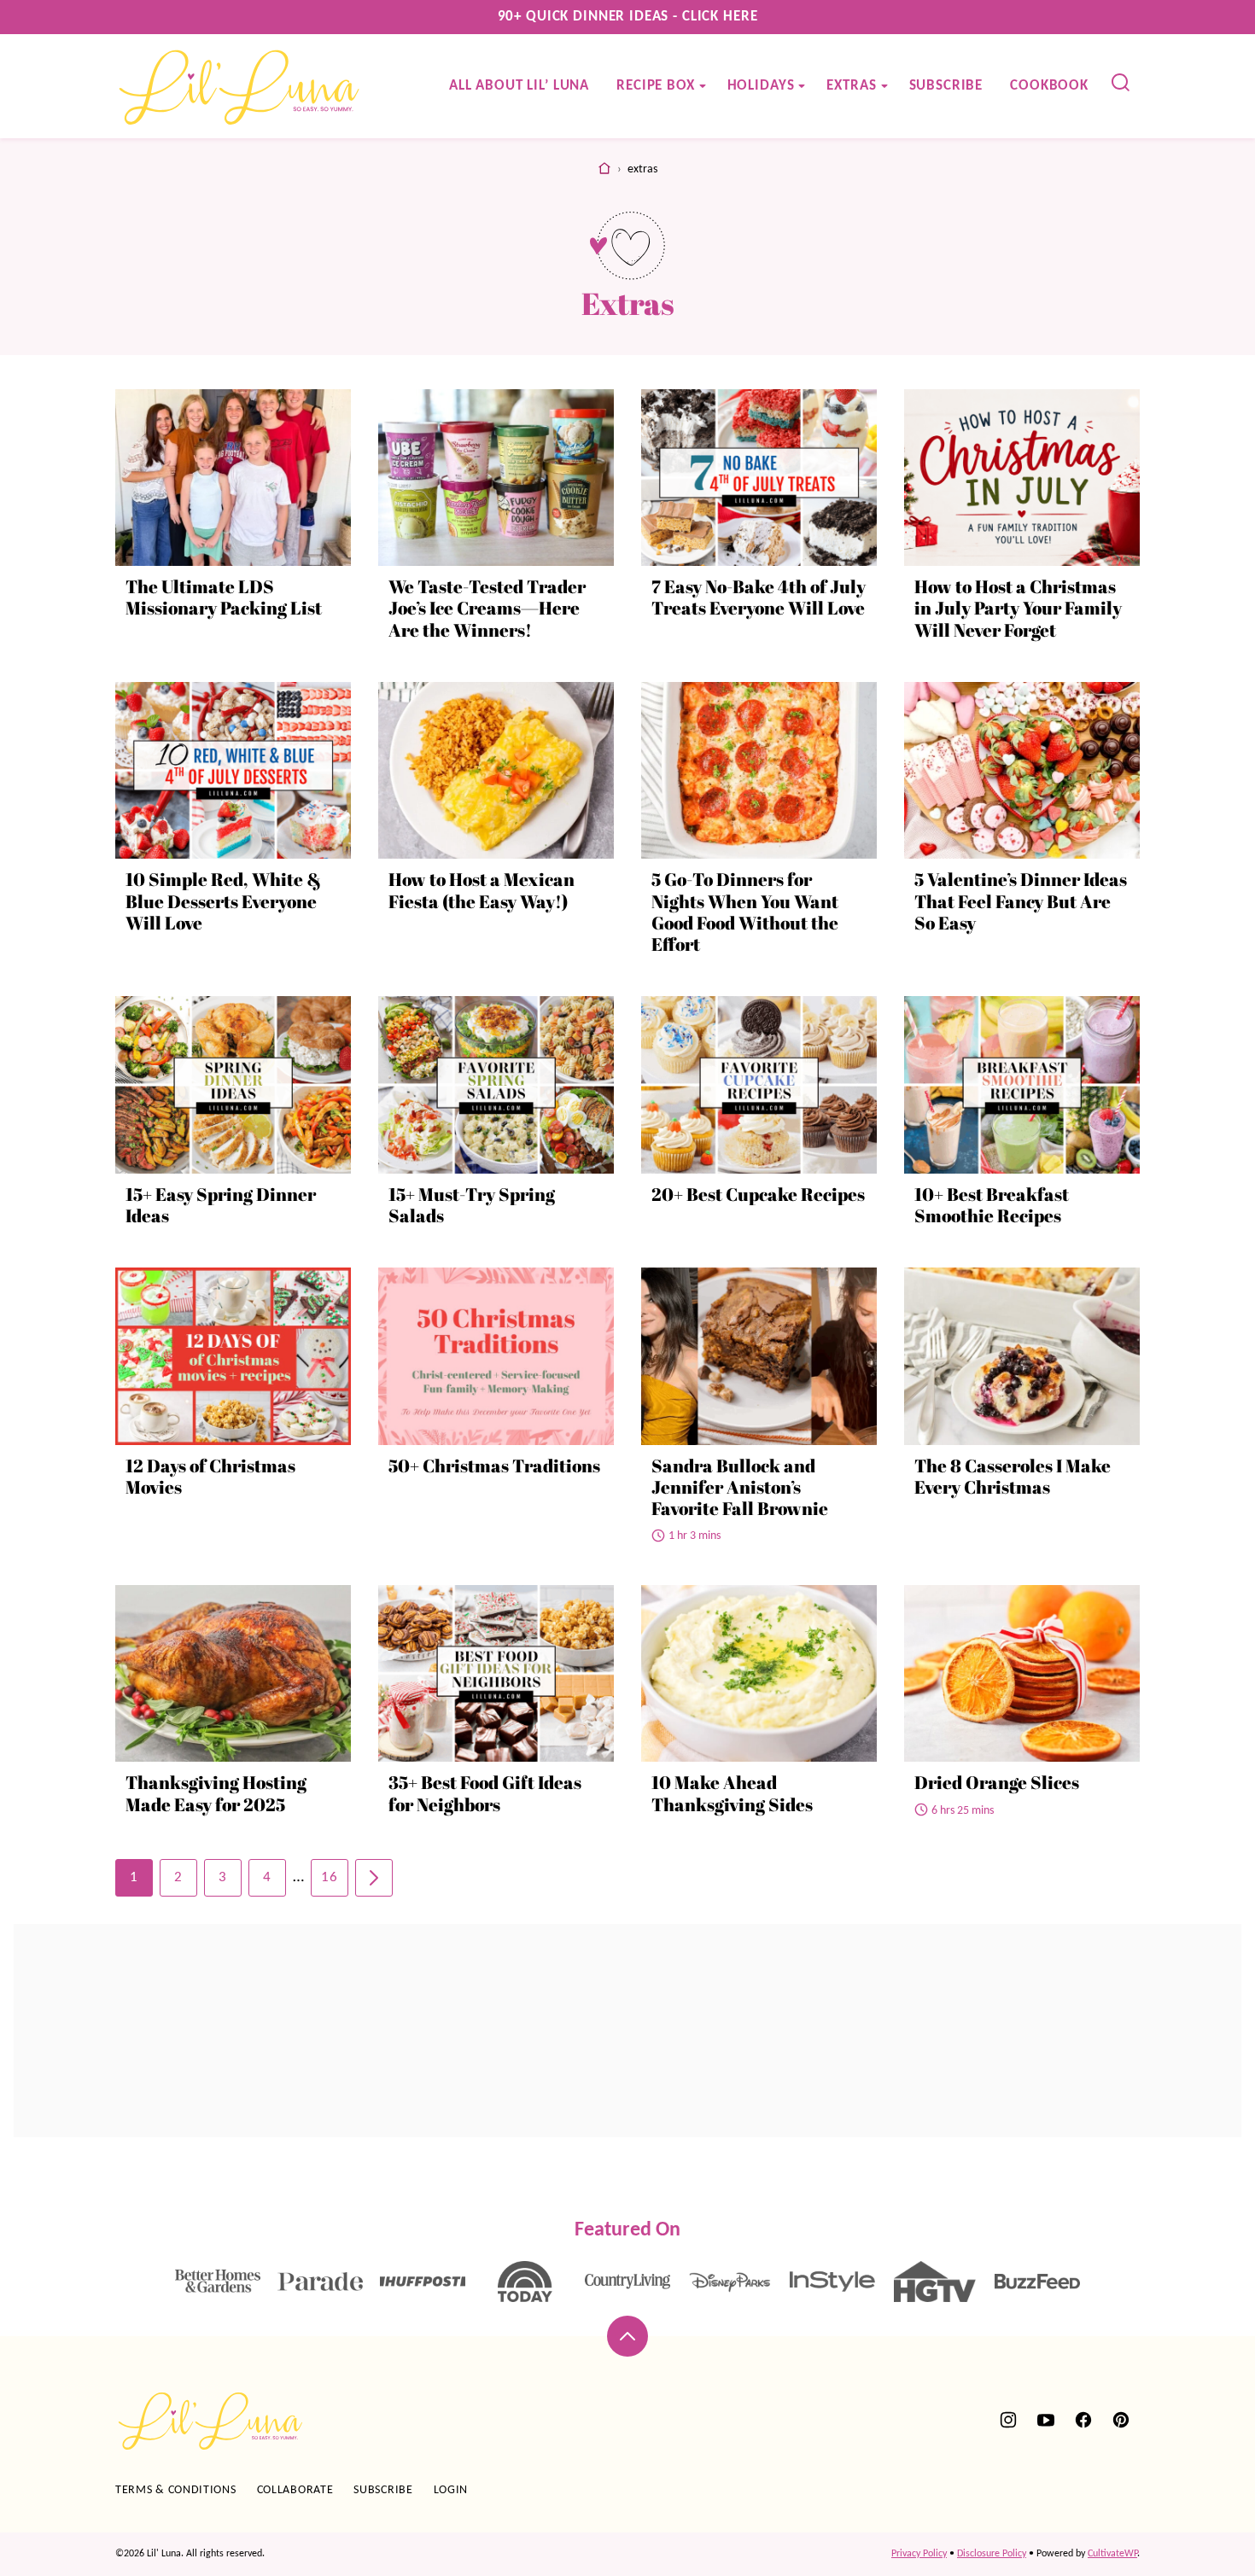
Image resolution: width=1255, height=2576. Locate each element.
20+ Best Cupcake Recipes (758, 1194)
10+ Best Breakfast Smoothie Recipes (992, 1205)
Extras (851, 86)
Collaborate (295, 2490)
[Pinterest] (1121, 2420)
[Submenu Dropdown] (703, 86)
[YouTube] (1046, 2420)
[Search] (1121, 83)
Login (451, 2490)
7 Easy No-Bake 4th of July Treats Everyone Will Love (759, 597)
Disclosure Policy (992, 2554)
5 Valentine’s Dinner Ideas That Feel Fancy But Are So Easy (1021, 900)
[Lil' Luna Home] (240, 86)
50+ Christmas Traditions (494, 1466)
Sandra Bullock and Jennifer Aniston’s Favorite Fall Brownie (740, 1487)
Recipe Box (656, 86)
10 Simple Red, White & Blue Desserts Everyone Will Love (223, 900)
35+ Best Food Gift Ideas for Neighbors (485, 1793)
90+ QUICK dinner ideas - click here (628, 17)
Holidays (761, 86)
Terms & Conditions (176, 2490)
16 (330, 1877)
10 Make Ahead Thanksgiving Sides (732, 1793)
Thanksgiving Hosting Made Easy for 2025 (216, 1793)
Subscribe (946, 86)
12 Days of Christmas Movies (210, 1476)
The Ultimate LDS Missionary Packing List (224, 597)
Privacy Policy (919, 2554)
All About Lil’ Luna (519, 86)
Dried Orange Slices (997, 1782)
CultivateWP (1112, 2554)
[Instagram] (1008, 2420)
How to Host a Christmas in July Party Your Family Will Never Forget (1018, 608)
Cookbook (1049, 86)
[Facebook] (1083, 2420)
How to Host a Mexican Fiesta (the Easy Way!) (482, 890)
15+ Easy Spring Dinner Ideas (221, 1205)
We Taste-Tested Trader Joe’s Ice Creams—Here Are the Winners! (487, 608)
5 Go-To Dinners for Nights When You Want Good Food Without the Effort (745, 912)
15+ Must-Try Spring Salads (472, 1205)
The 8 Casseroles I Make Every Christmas (1013, 1476)
